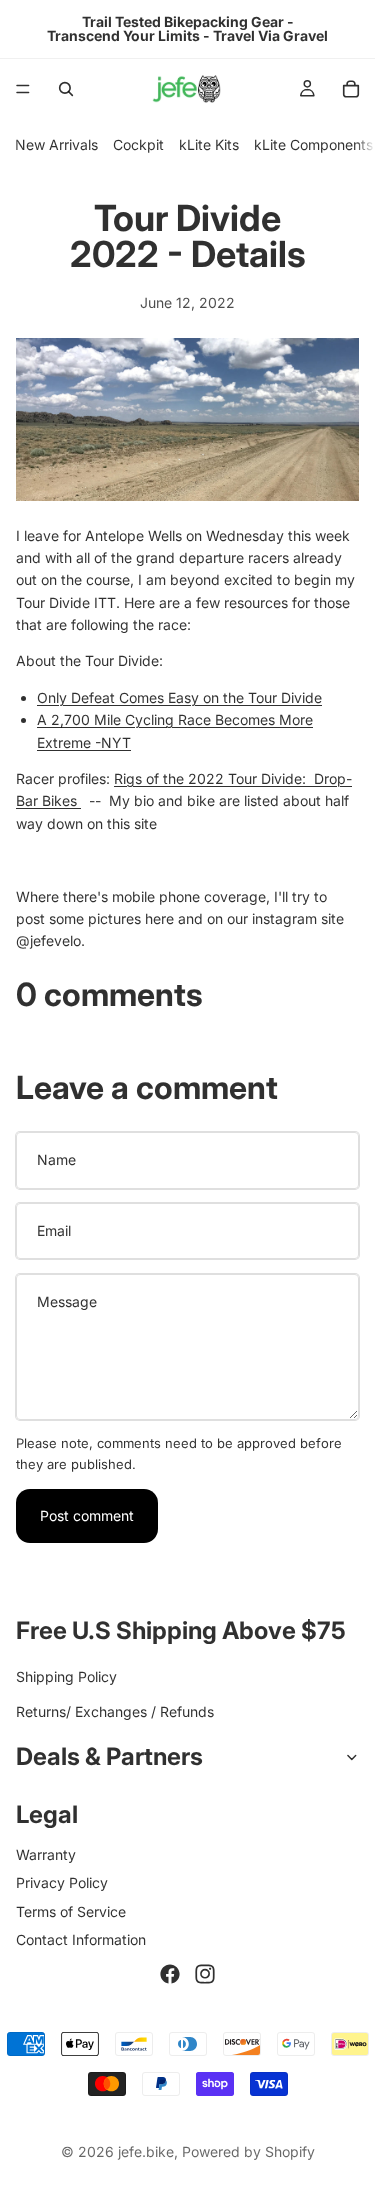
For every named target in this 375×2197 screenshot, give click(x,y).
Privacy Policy (62, 1882)
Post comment (87, 1515)
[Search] (66, 89)
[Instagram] (205, 1975)
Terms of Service (71, 1911)
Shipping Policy (66, 1677)
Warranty (46, 1854)
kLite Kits (209, 144)
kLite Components (313, 144)
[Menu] (23, 89)
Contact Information (81, 1939)
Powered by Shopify (248, 2151)
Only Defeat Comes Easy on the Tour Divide (179, 697)
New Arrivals (56, 144)
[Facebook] (170, 1975)
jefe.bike (146, 2151)
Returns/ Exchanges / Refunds (115, 1711)
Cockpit (138, 144)
